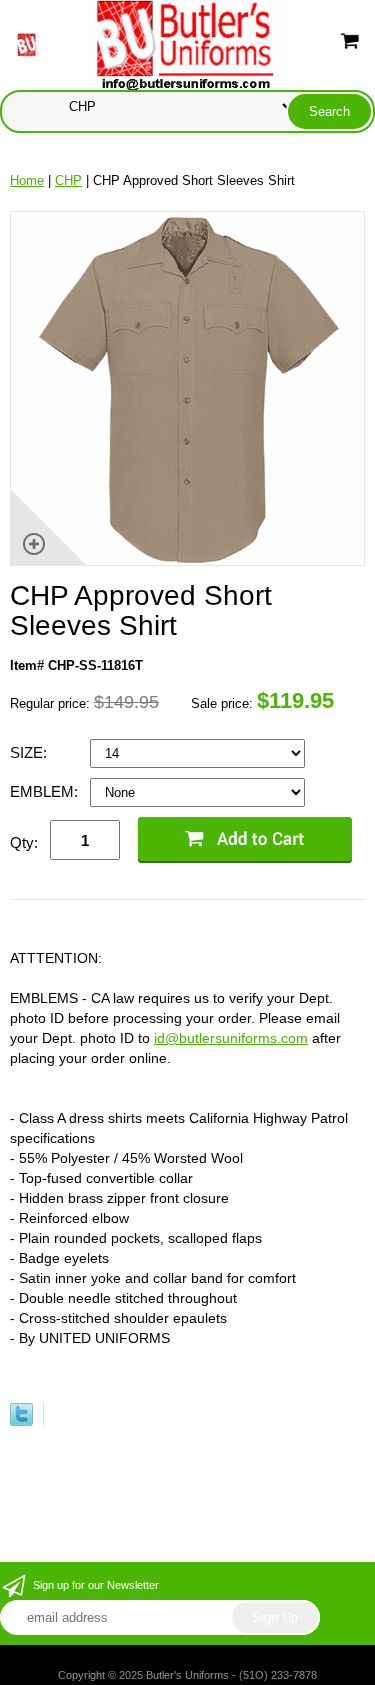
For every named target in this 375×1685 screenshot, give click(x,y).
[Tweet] (21, 1421)
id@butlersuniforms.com (231, 1038)
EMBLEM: (46, 791)
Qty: (24, 842)
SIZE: (30, 752)
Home (27, 180)
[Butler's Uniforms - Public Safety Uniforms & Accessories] (188, 43)
